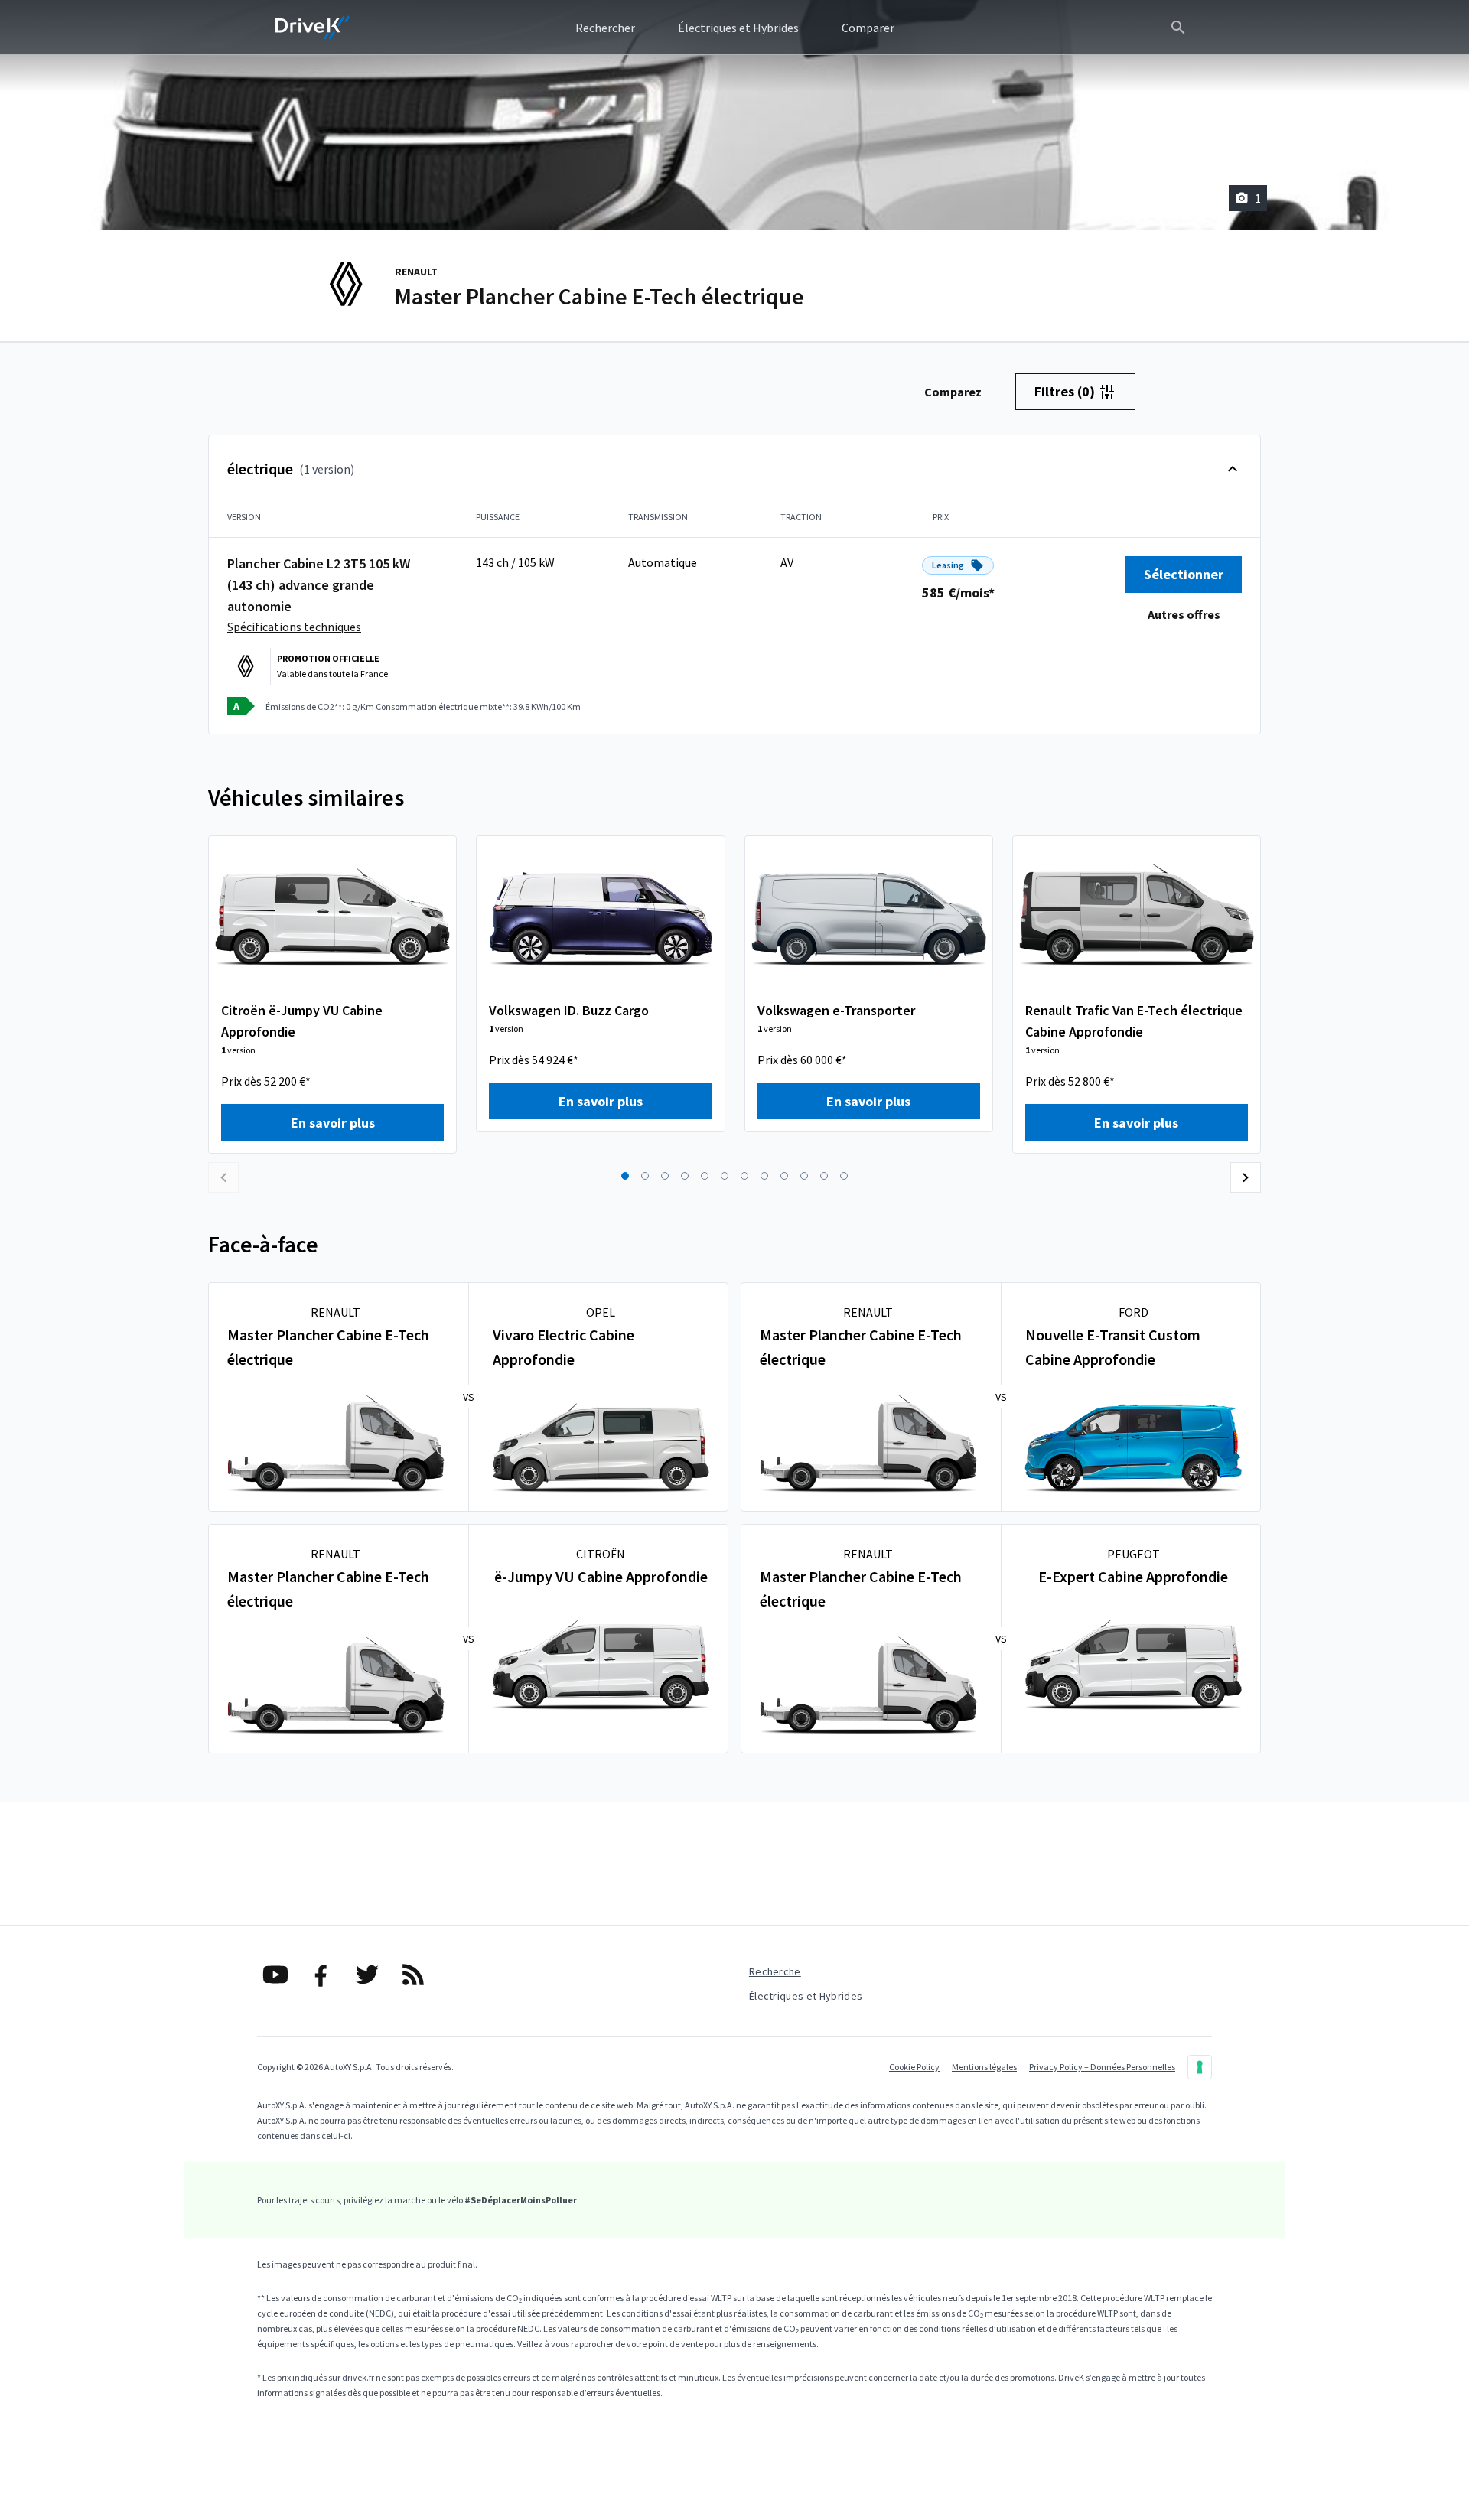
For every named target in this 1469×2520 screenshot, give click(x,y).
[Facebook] (321, 1975)
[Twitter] (367, 1975)
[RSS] (413, 1975)
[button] (625, 1176)
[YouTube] (275, 1975)
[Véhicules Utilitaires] (313, 28)
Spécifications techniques (294, 627)
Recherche (775, 1971)
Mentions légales (984, 2067)
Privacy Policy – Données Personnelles (1102, 2067)
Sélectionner (1184, 574)
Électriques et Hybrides (806, 1996)
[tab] (953, 392)
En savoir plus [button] (333, 1123)
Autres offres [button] (1184, 614)
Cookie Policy (914, 2067)
